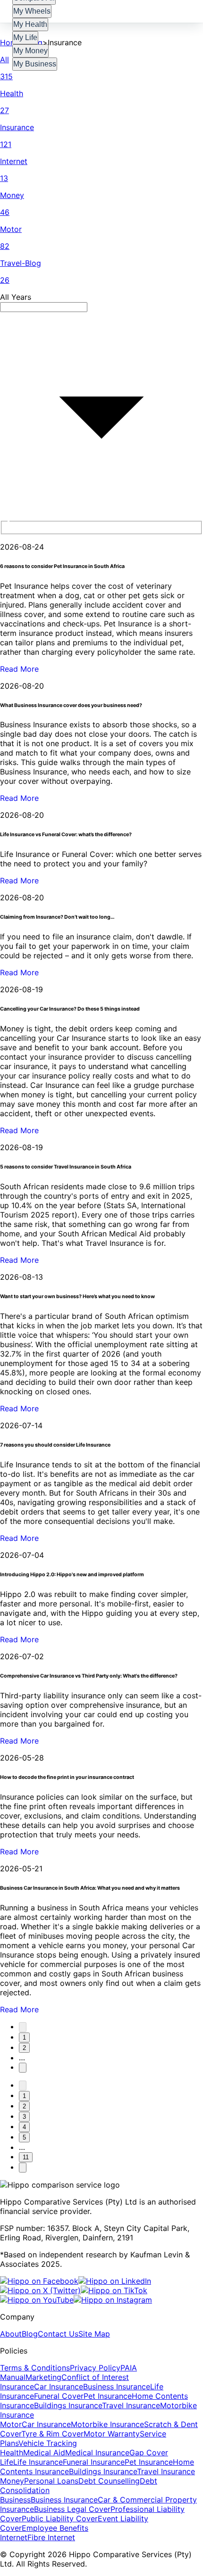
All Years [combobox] (16, 297)
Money (12, 2481)
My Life (25, 37)
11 (26, 2157)
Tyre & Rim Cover (52, 2434)
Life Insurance (38, 2462)
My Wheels (32, 11)
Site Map (94, 2334)
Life (7, 2462)
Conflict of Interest (95, 2377)
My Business (35, 64)
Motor (11, 2424)
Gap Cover (149, 2453)
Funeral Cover (59, 2396)
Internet (14, 2537)
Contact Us (58, 2334)
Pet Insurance (108, 2396)
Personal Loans (51, 2481)
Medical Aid (44, 2453)
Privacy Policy (95, 2368)
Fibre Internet (51, 2537)
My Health (30, 24)
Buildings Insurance (68, 2405)
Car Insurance (59, 2387)
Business (15, 2500)
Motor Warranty (112, 2434)
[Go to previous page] (23, 2027)
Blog (30, 2334)
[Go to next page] (23, 2068)
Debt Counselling (109, 2481)
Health (12, 2453)
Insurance (17, 2387)
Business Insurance (117, 2387)
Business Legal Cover (72, 2509)
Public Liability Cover (60, 2518)
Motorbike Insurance (107, 2424)
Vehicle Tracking (48, 2443)
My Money (30, 51)
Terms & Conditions (35, 2368)
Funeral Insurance (94, 2462)
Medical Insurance (97, 2453)
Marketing (43, 2377)
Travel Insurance (131, 2405)
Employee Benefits (55, 2528)
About (11, 2334)
